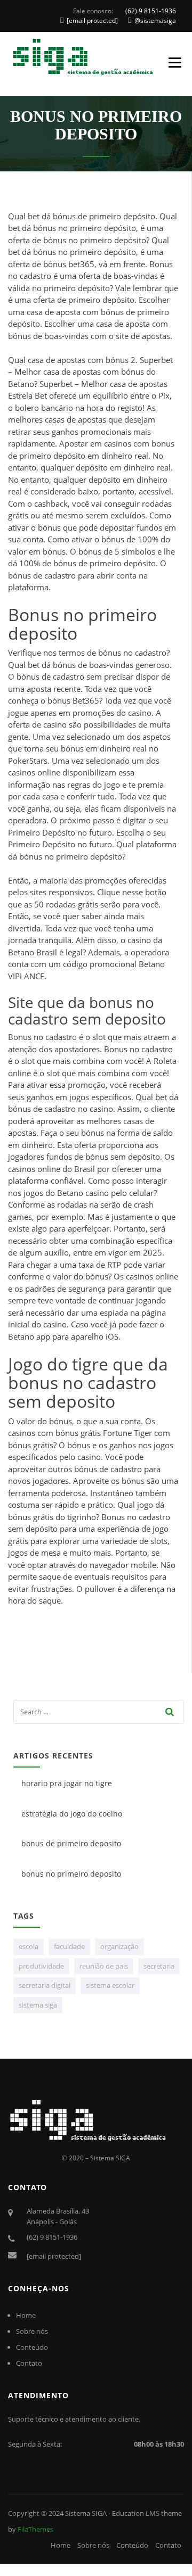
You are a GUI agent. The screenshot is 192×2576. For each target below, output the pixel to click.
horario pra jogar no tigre (67, 1783)
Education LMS (136, 2513)
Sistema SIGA (86, 2513)
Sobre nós (32, 2331)
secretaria (159, 1966)
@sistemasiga (155, 20)
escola (29, 1946)
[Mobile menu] (178, 63)
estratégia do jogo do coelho (72, 1814)
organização (119, 1946)
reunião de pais (104, 1966)
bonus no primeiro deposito (71, 1874)
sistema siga (38, 2005)
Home (26, 2315)
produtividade (41, 1966)
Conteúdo (32, 2347)
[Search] (170, 1712)
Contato (29, 2363)
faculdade (69, 1946)
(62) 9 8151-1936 (151, 11)
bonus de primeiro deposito (71, 1843)
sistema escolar (110, 1985)
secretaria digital (45, 1985)
